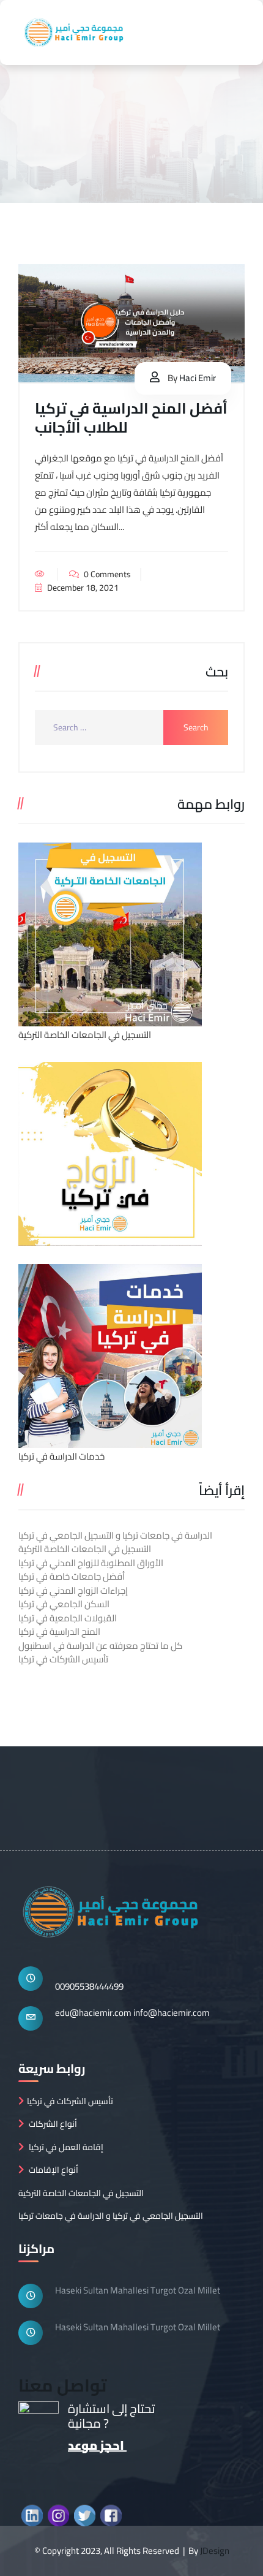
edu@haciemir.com (93, 2013)
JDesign (215, 2551)
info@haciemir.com (172, 2013)
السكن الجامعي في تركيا (64, 1604)
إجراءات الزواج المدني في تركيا (73, 1590)
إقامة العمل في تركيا (66, 2147)
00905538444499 (89, 1986)
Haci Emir (198, 378)
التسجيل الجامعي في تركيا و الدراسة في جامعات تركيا (111, 2216)
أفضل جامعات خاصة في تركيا (72, 1576)
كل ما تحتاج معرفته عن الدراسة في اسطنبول (100, 1646)
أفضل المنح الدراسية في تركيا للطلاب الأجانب (131, 418)
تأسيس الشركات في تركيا (63, 1659)
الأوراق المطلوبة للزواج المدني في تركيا (91, 1563)
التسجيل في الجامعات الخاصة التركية (85, 1549)
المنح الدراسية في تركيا (59, 1631)
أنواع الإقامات (54, 2170)
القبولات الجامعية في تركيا (68, 1618)
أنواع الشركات (53, 2124)
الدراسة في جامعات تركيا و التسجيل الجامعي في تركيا (115, 1535)
